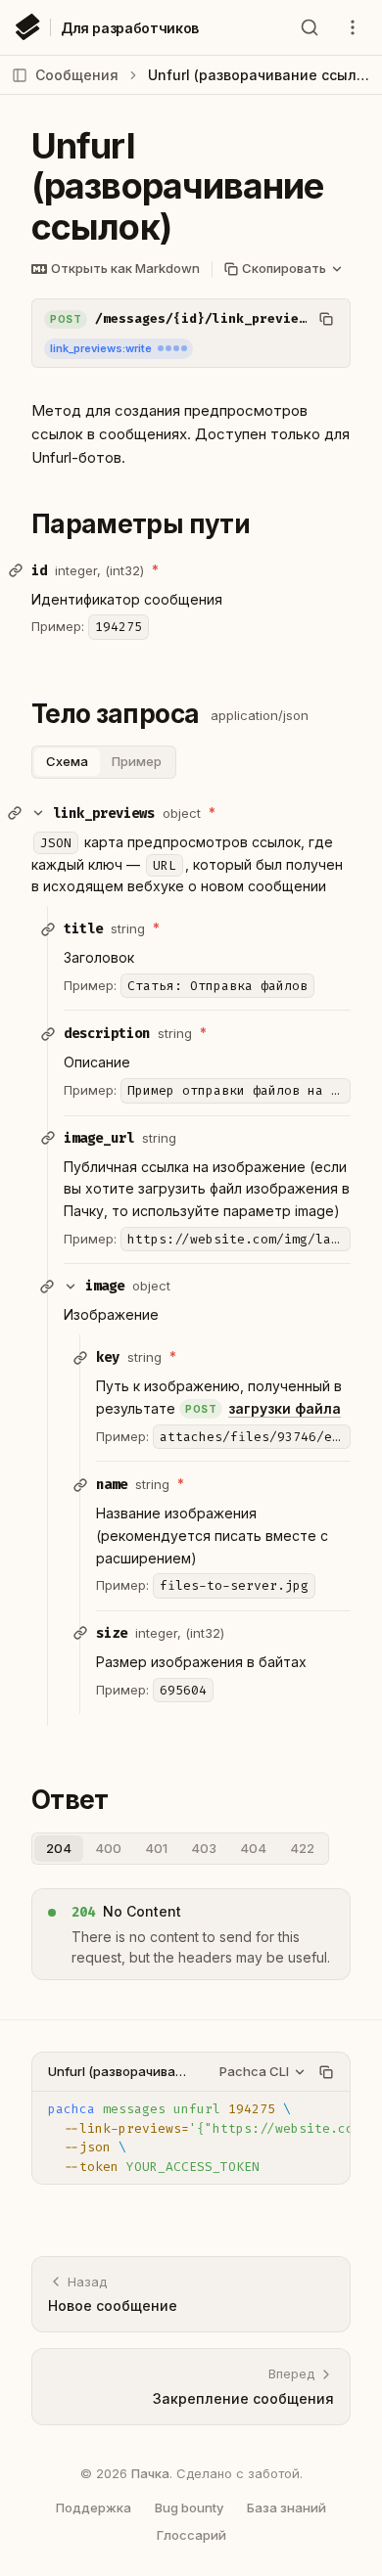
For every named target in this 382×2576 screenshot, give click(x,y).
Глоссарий (191, 2535)
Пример (137, 761)
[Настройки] (353, 27)
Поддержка (94, 2508)
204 (59, 1848)
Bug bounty (189, 2508)
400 (108, 1848)
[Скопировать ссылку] (16, 570)
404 (253, 1848)
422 (302, 1848)
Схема (67, 761)
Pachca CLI (254, 2071)
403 (204, 1848)
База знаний (286, 2508)
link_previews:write (101, 348)
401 (156, 1848)
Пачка (150, 2473)
